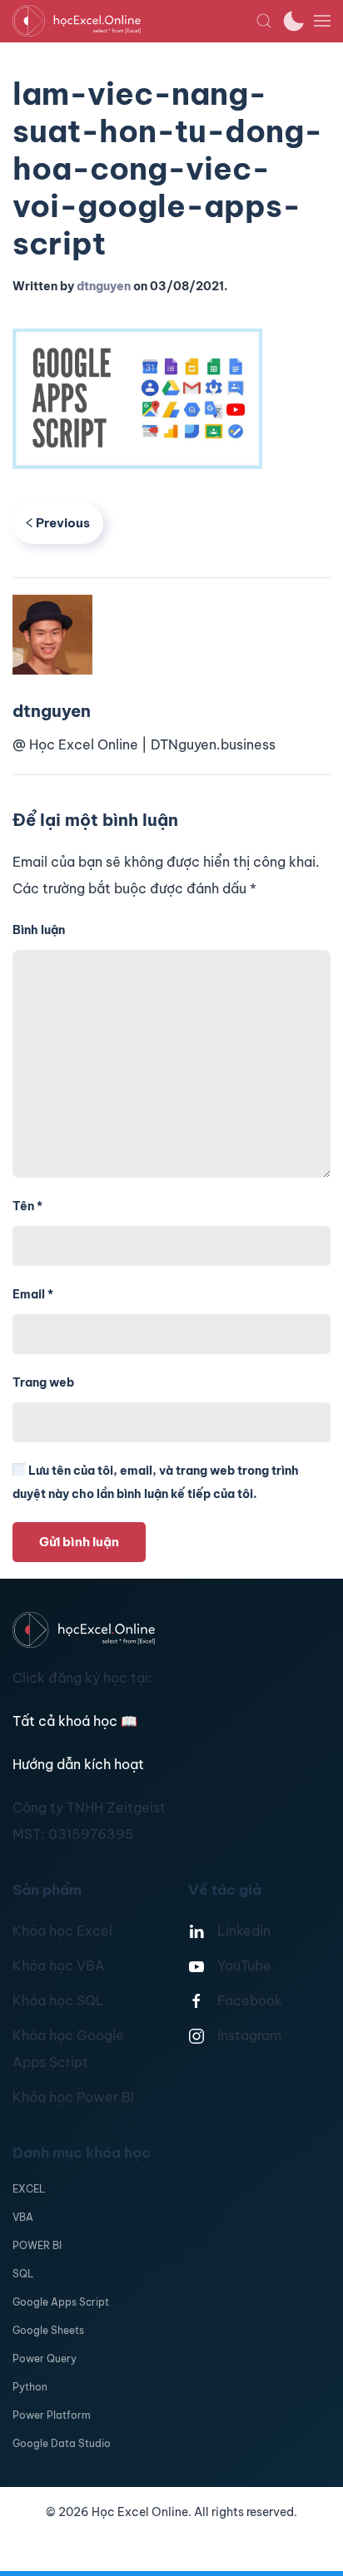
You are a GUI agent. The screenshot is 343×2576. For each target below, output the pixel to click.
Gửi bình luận (79, 1542)
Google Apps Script (61, 2302)
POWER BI (37, 2245)
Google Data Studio (62, 2443)
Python (30, 2387)
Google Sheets (48, 2330)
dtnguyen (104, 286)
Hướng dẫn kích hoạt (78, 1764)
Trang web (43, 1382)
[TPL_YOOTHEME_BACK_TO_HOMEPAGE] (134, 21)
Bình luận (39, 930)
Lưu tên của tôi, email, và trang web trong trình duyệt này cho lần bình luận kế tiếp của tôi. (156, 1482)
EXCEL (29, 2189)
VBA (23, 2217)
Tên (27, 1206)
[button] (264, 21)
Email (33, 1294)
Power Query (45, 2358)
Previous (63, 523)
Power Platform (52, 2415)
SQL (23, 2274)
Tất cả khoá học (75, 1721)
